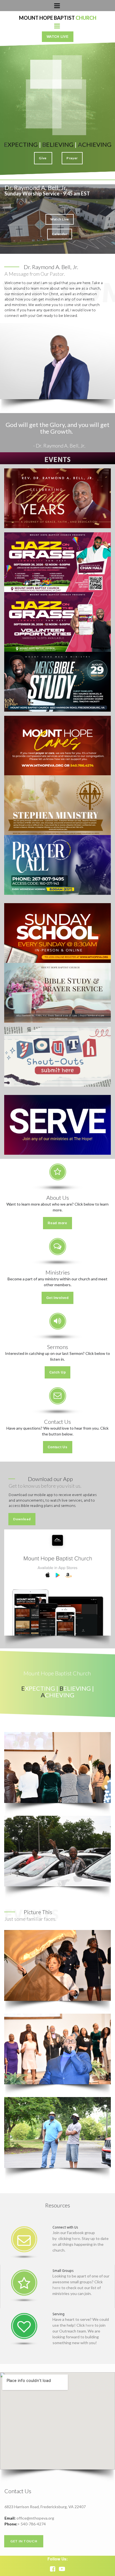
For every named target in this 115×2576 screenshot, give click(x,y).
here (76, 2238)
